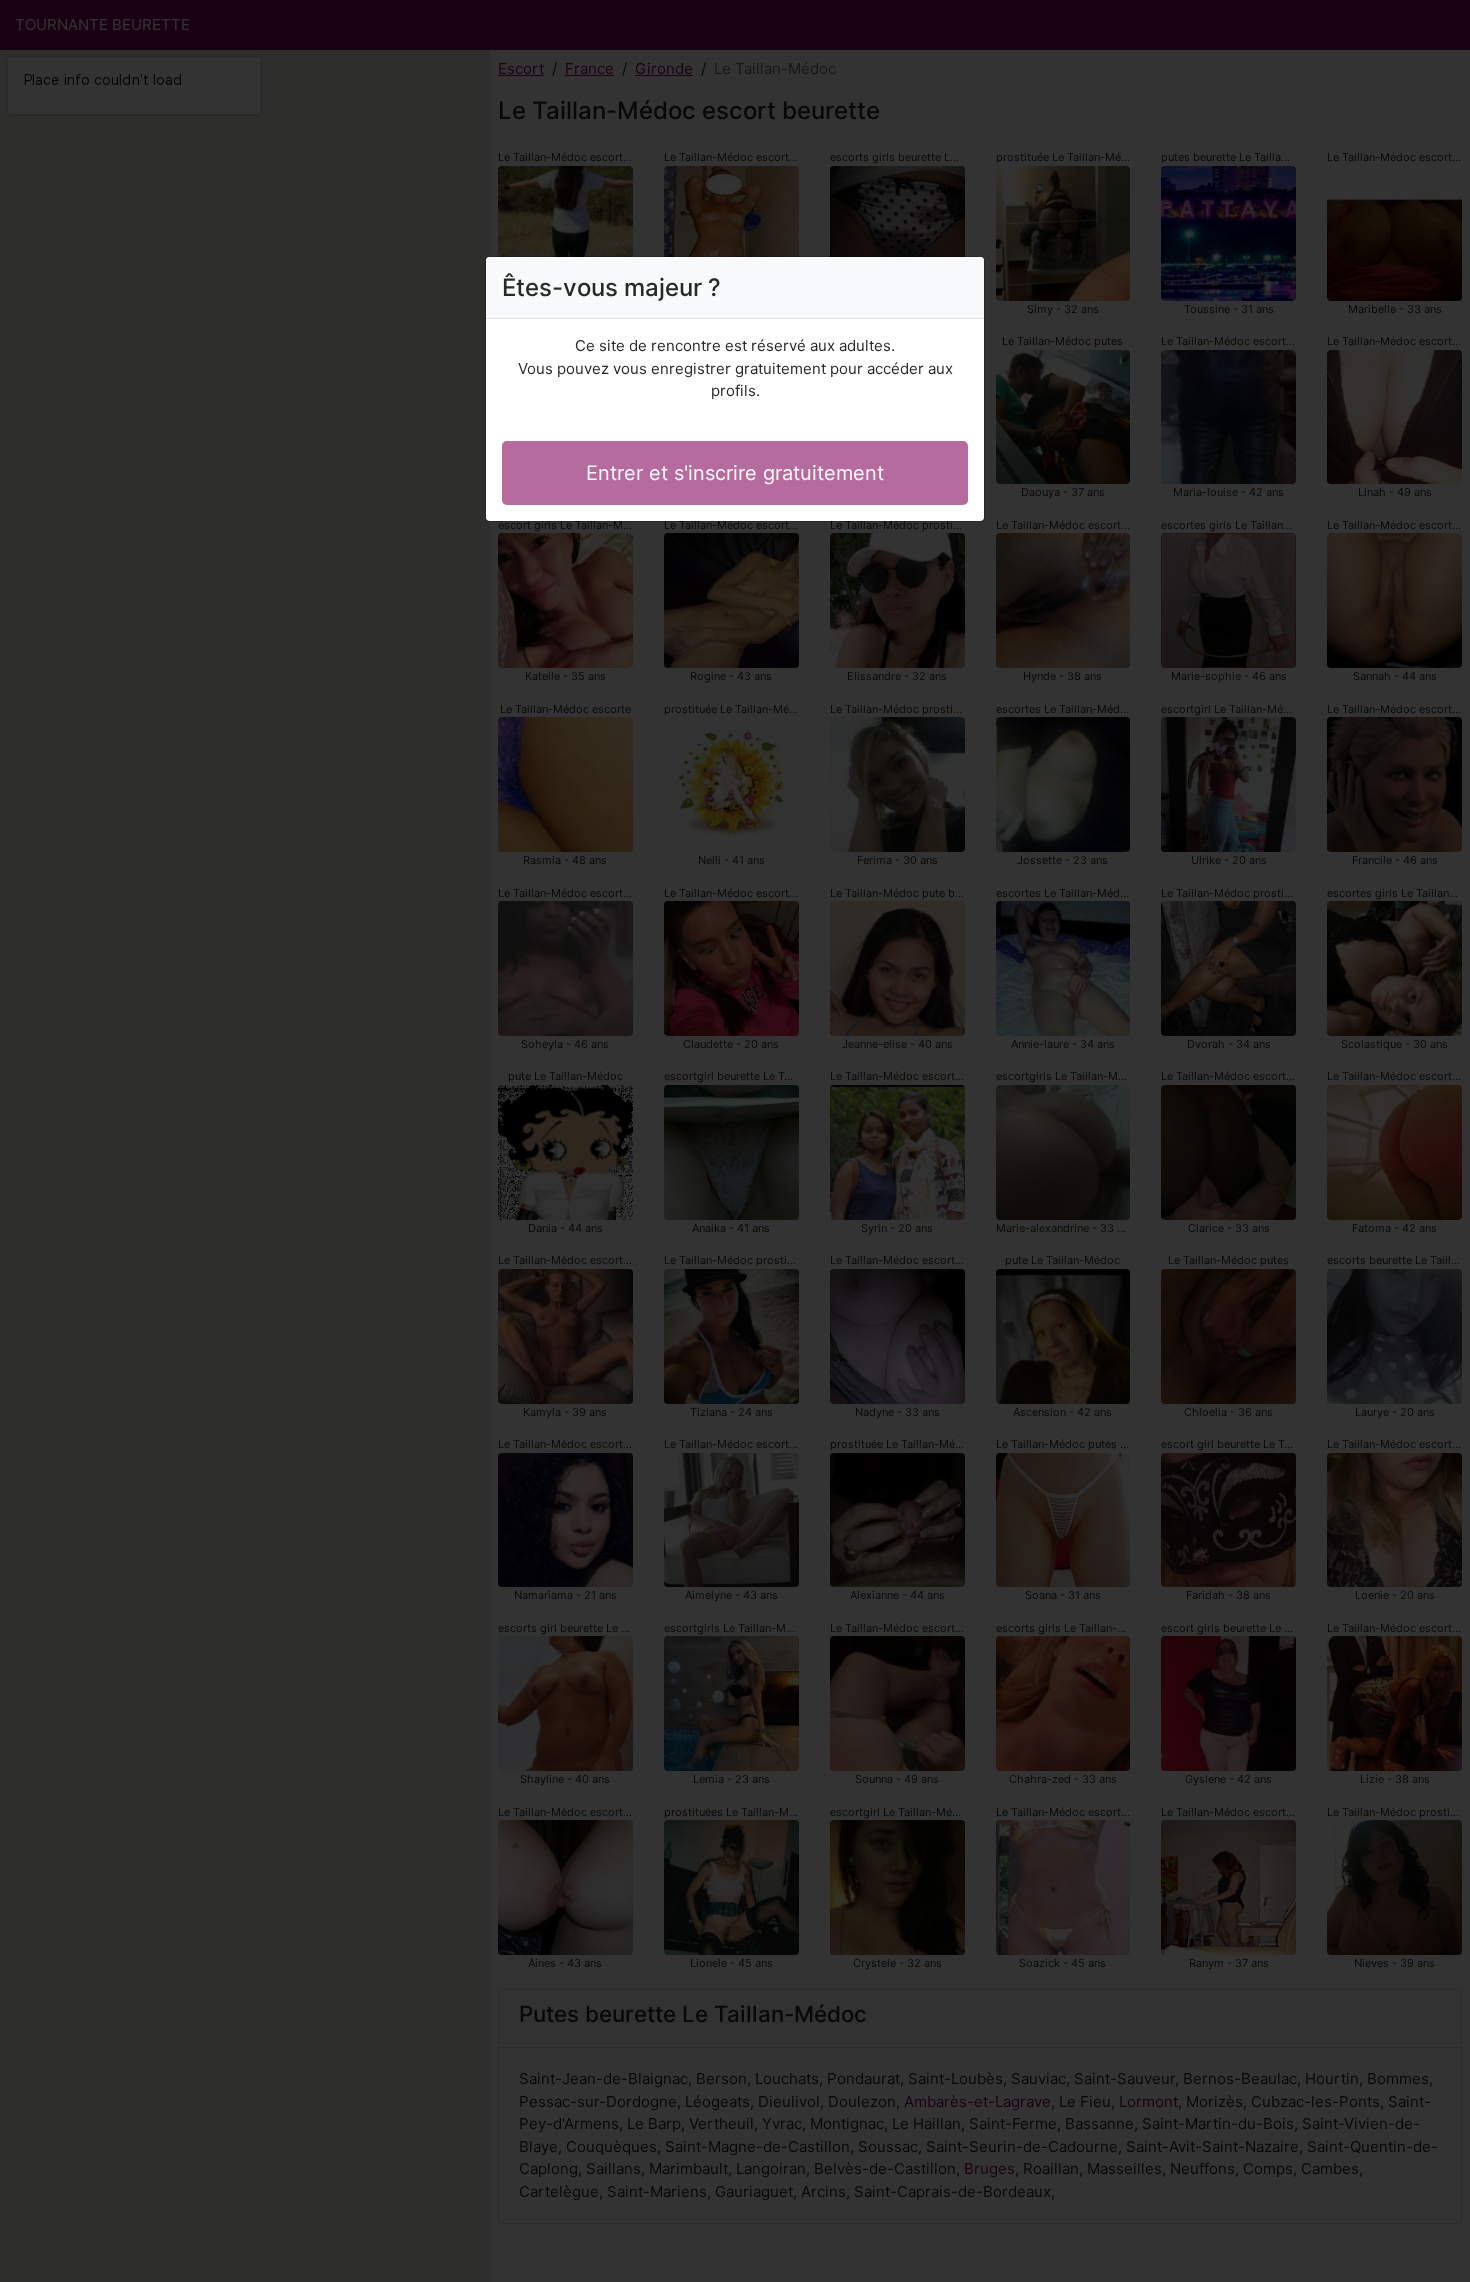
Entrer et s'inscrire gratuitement (735, 473)
